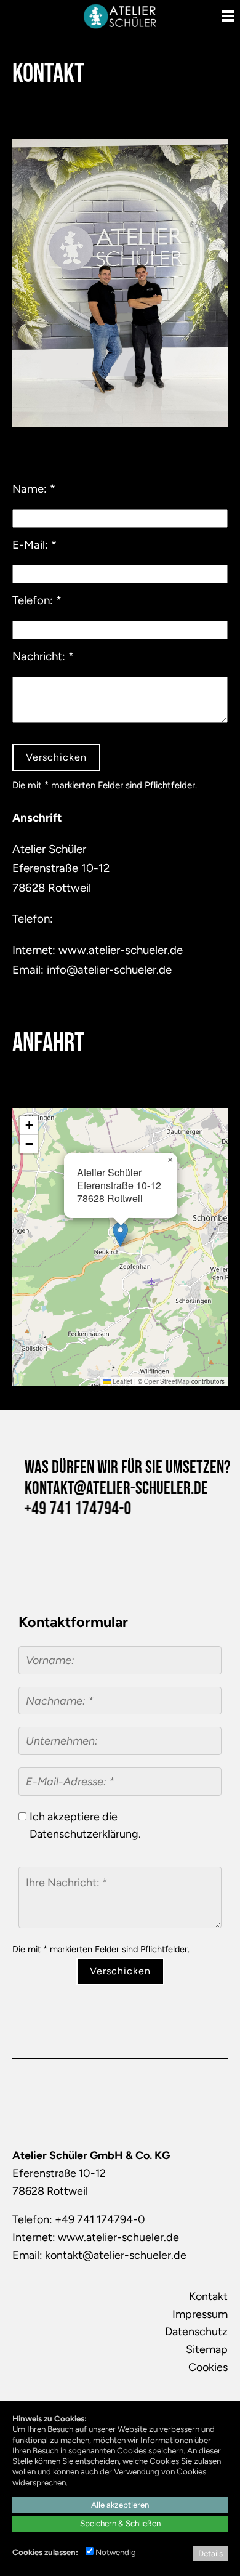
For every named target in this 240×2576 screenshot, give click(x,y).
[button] (120, 1234)
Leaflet (122, 1381)
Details (210, 2553)
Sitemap (207, 2349)
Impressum (200, 2314)
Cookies (208, 2367)
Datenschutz (196, 2332)
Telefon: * (37, 600)
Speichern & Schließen (120, 2523)
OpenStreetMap (167, 1381)
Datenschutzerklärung (84, 1834)
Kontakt (208, 2296)
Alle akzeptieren (120, 2505)
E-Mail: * (34, 545)
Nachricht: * (43, 656)
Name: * (34, 489)
